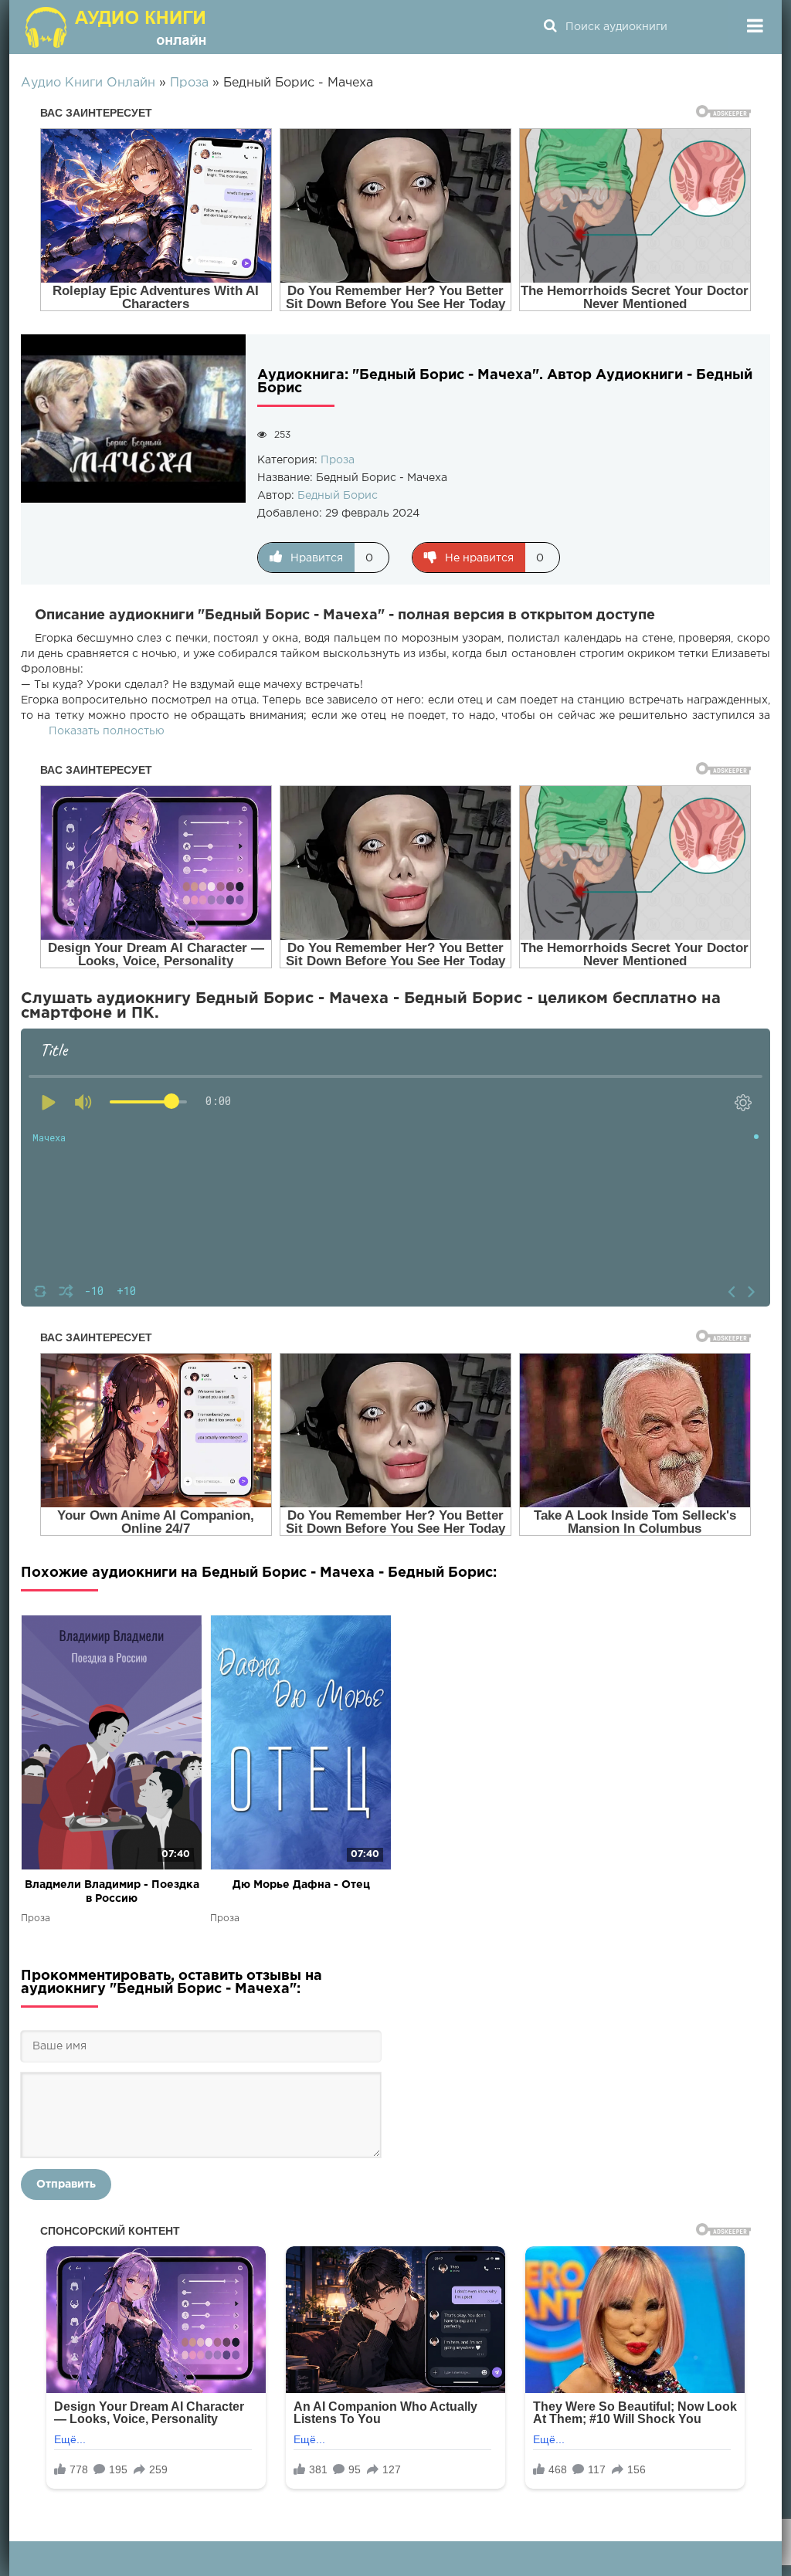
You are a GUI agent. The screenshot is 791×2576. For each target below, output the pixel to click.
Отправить (66, 2185)
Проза (338, 460)
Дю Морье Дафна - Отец (301, 1885)
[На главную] (117, 27)
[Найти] (550, 27)
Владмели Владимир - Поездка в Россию (112, 1892)
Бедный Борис (338, 496)
